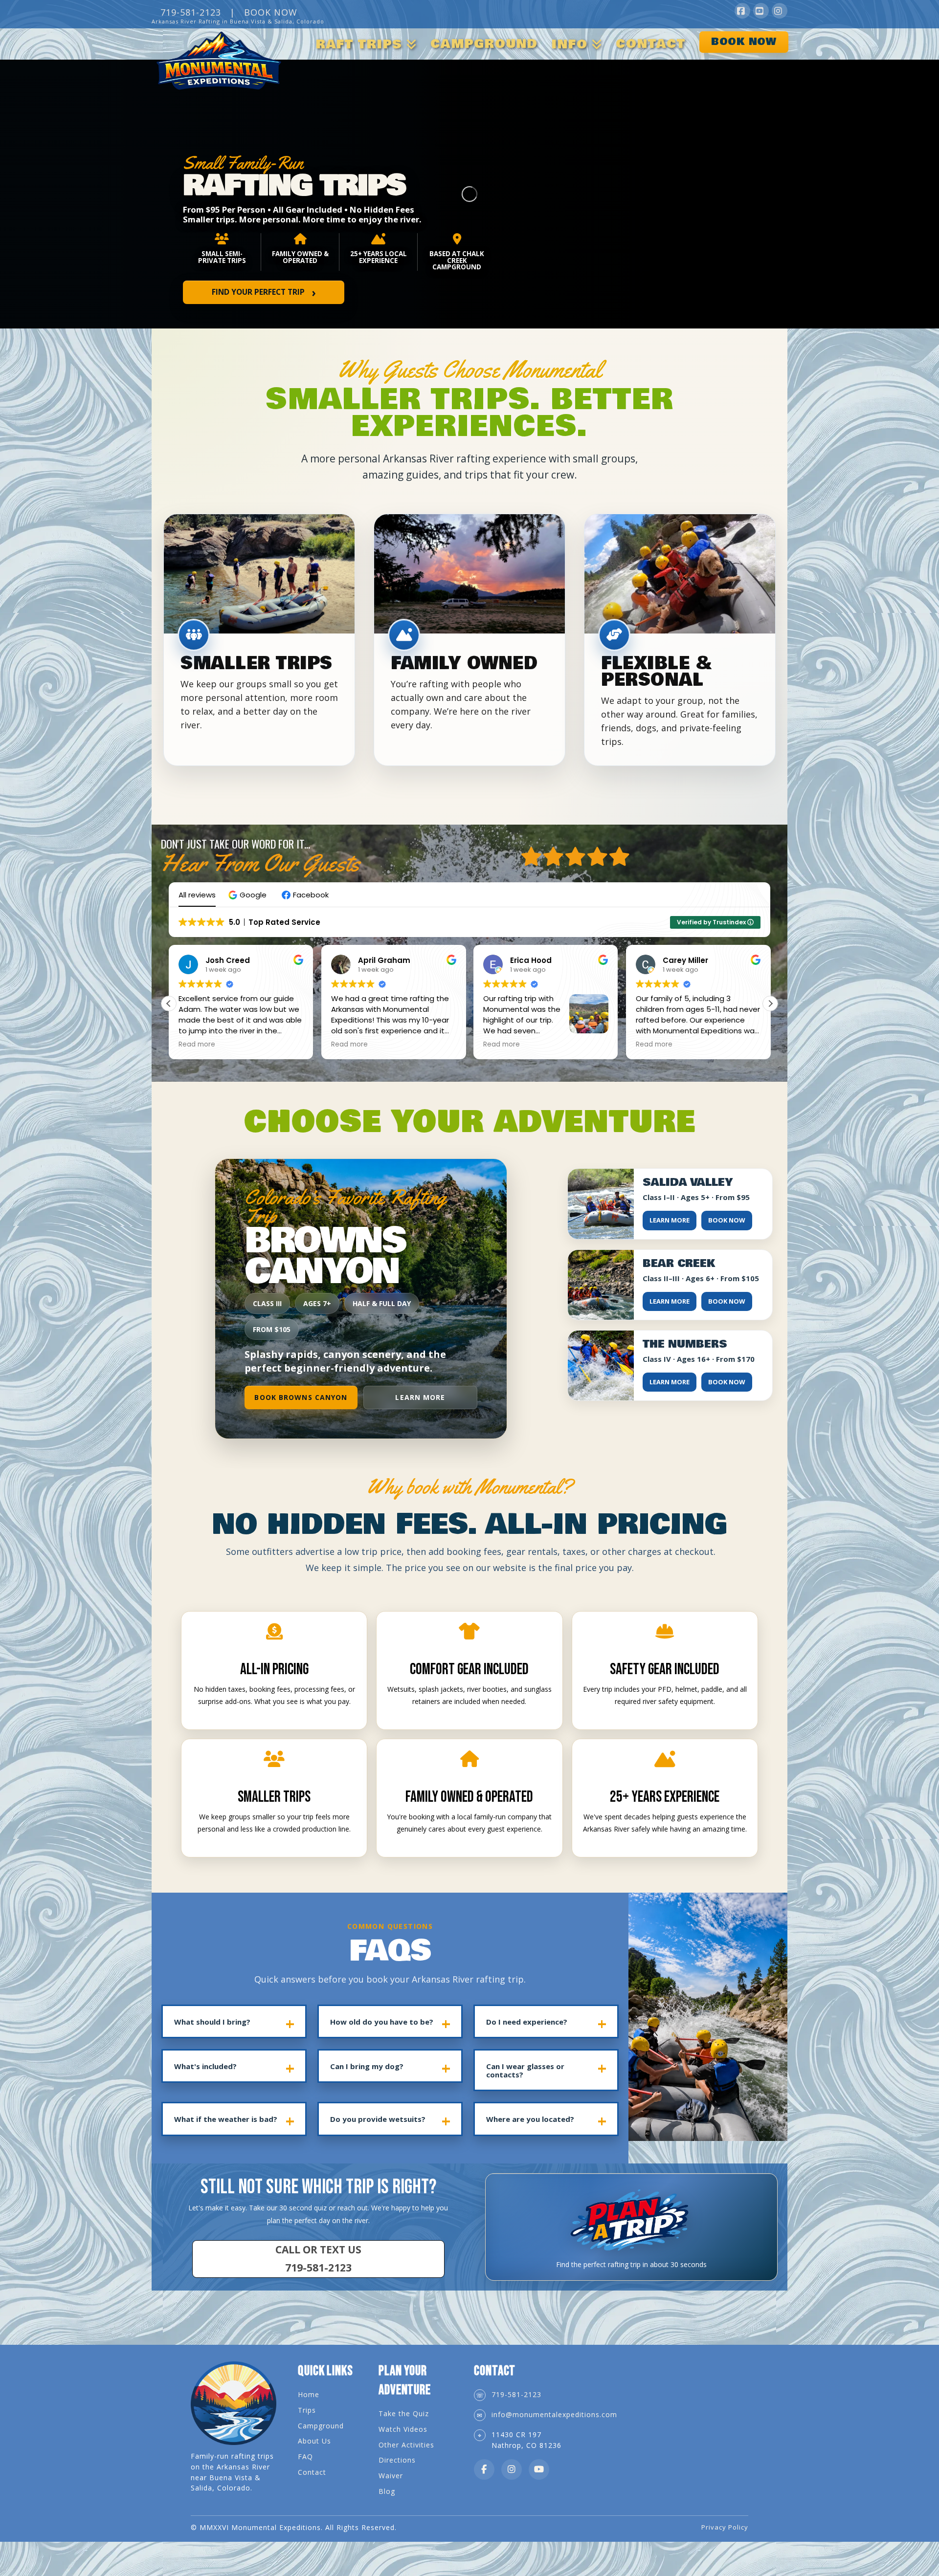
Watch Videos (403, 2429)
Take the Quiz (404, 2413)
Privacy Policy (725, 2527)
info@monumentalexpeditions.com (554, 2414)
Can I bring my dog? (367, 2066)
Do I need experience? (527, 2022)
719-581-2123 (516, 2394)
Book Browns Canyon (301, 1397)
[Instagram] (780, 11)
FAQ (305, 2456)
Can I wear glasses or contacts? (525, 2070)
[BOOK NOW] (740, 26)
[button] (249, 895)
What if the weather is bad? (226, 2119)
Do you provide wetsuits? (378, 2119)
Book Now (727, 1220)
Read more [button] (197, 1045)
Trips (307, 2410)
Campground (321, 2426)
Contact (312, 2472)
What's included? (205, 2066)
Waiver (391, 2476)
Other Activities (406, 2445)
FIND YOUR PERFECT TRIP (264, 292)
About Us (314, 2441)
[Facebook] (742, 11)
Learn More (420, 1397)
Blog (387, 2491)
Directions (397, 2460)
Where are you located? (530, 2119)
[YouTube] (761, 11)
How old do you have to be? (382, 2022)
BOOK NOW (271, 12)
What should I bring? (212, 2022)
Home (309, 2394)
